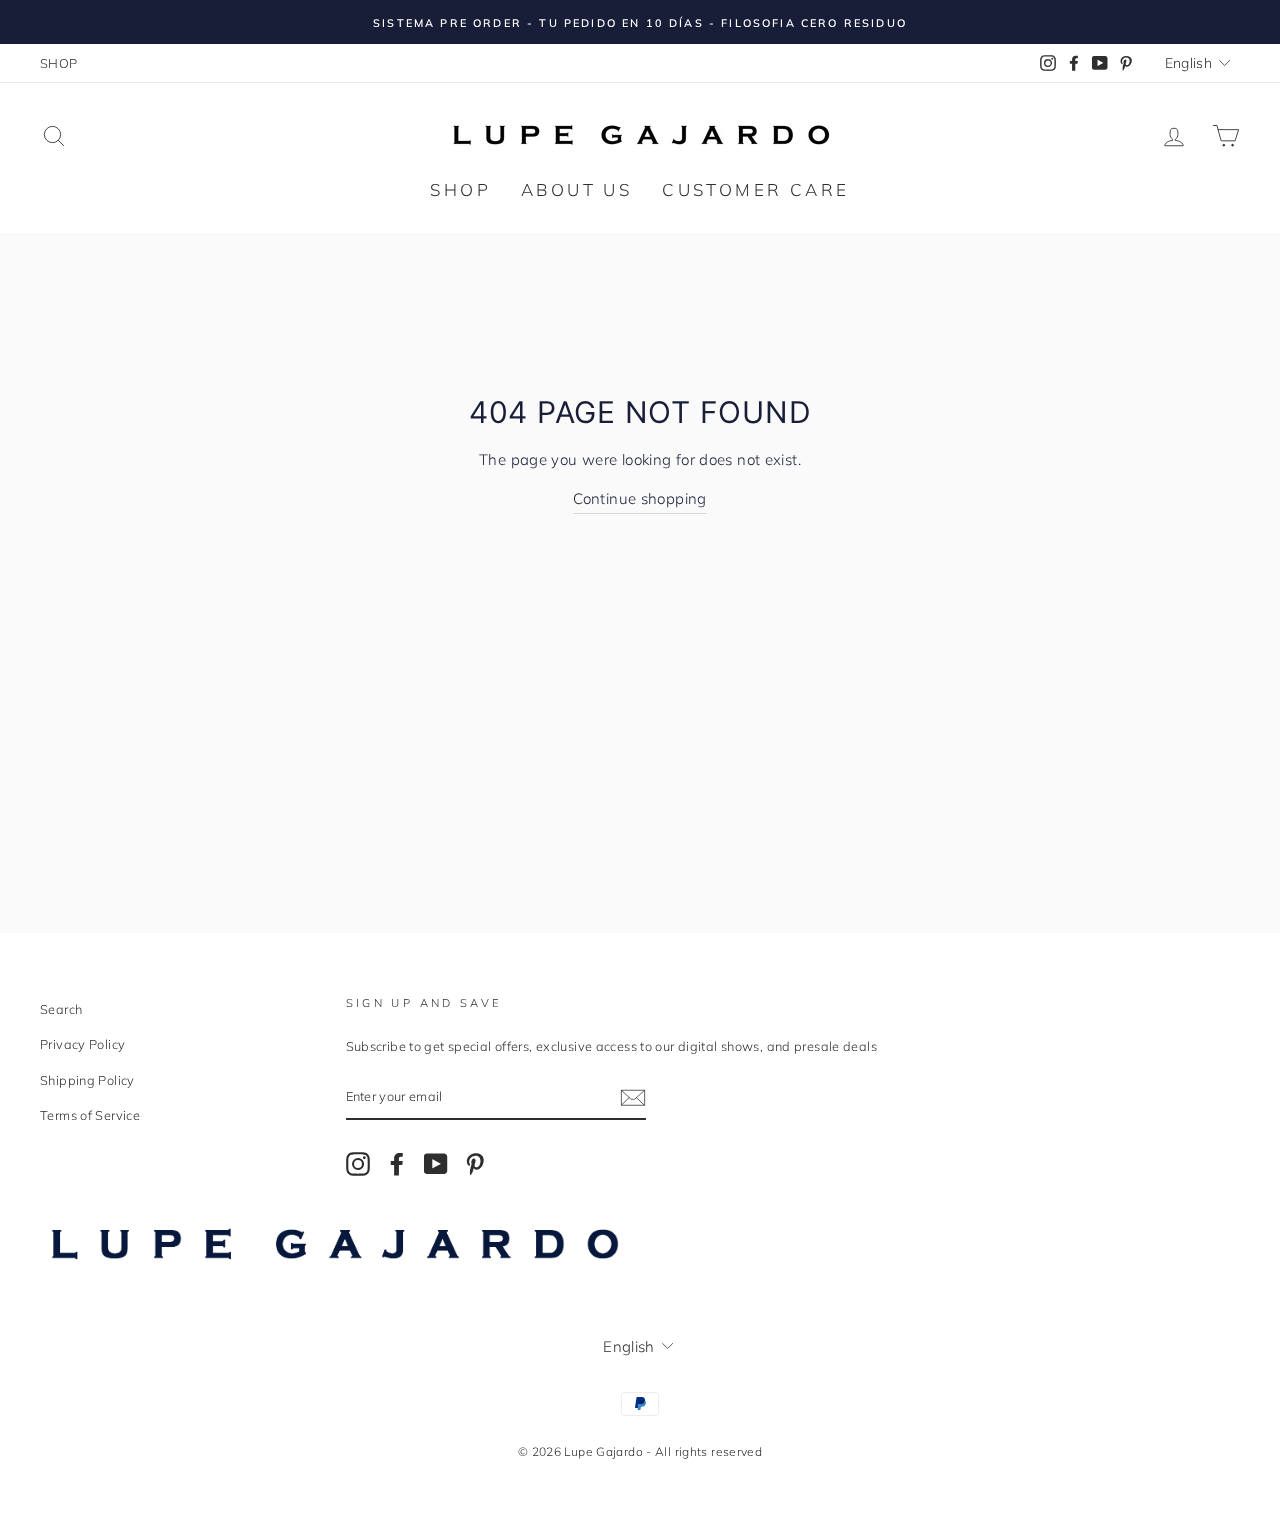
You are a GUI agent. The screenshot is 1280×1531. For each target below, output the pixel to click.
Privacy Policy (82, 1044)
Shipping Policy (87, 1080)
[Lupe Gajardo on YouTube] (436, 1163)
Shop (460, 189)
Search (61, 1009)
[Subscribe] (633, 1096)
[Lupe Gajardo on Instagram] (358, 1163)
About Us (576, 189)
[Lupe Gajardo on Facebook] (397, 1163)
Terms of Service (90, 1115)
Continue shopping (639, 498)
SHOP (59, 63)
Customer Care (755, 189)
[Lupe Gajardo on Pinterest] (475, 1163)
